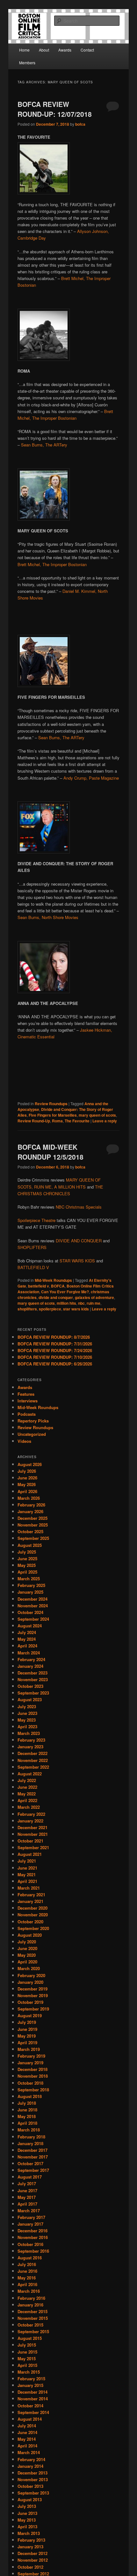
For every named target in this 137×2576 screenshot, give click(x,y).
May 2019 (27, 2036)
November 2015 (33, 2318)
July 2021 (27, 1861)
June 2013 (27, 2513)
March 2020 (29, 1968)
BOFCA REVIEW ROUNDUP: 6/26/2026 (55, 1364)
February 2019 (31, 2056)
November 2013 (33, 2479)
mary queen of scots (97, 1115)
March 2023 (29, 1733)
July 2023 (27, 1706)
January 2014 (30, 2466)
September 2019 (33, 2009)
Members (27, 63)
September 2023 (33, 1693)
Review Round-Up (34, 1121)
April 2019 (27, 2043)
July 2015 (27, 2345)
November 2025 (33, 1525)
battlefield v (39, 1286)
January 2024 (30, 1666)
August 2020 (30, 1935)
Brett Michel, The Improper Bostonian (52, 564)
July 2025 (27, 1552)
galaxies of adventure (94, 1297)
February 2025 (31, 1585)
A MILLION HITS (70, 1187)
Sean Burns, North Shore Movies (48, 917)
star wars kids (76, 1309)
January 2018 (30, 2143)
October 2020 (30, 1922)
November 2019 (33, 1995)
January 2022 (30, 1821)
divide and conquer (56, 1297)
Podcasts (27, 1414)
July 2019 (27, 2022)
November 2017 (33, 2157)
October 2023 (30, 1686)
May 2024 (27, 1639)
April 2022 (27, 1800)
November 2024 (33, 1606)
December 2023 (32, 1673)
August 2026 (30, 1464)
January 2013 (30, 2547)
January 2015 (30, 2385)
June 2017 (27, 2190)
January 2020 (30, 1982)
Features (26, 1394)
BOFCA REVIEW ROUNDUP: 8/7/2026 (54, 1337)
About (44, 50)
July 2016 (27, 2264)
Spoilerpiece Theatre (36, 1220)
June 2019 (27, 2029)
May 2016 (27, 2278)
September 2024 (33, 1619)
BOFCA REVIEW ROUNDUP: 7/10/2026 (55, 1357)
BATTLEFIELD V (33, 1267)
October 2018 (30, 2083)
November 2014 (33, 2399)
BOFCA (58, 1286)
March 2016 (29, 2291)
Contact (87, 50)
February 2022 (31, 1814)
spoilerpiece (50, 1309)
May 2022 (27, 1794)
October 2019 (30, 2002)
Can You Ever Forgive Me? (65, 1292)
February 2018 (31, 2137)
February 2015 (31, 2379)
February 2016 (31, 2298)
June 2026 (27, 1478)
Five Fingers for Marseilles (53, 1115)
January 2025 (30, 1592)
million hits (66, 1303)
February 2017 (31, 2217)
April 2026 (27, 1491)
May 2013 (27, 2520)
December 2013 (32, 2473)
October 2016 (30, 2244)
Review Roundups (51, 1104)
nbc (81, 1303)
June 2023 (27, 1713)
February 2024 (31, 1659)
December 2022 (32, 1753)
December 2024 (32, 1599)
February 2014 (31, 2459)
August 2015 (30, 2338)
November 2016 (33, 2237)
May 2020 (27, 1955)
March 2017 (29, 2211)
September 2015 (33, 2331)
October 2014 (30, 2406)
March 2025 (29, 1579)
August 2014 (30, 2419)
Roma (57, 1121)
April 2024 (27, 1646)
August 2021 (30, 1854)
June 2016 (27, 2271)
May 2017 (27, 2197)
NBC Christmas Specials (79, 1207)
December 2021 (32, 1827)
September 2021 (33, 1847)
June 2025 (27, 1558)
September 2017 (33, 2170)
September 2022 (33, 1767)
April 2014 (27, 2446)
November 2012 (33, 2560)
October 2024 (30, 1612)
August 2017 (30, 2177)
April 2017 (27, 2204)
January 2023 (30, 1747)
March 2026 (29, 1498)
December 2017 (32, 2150)
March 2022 (29, 1807)
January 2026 (30, 1511)
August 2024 (30, 1626)
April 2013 (27, 2527)
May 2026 (27, 1484)
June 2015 (27, 2352)
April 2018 (27, 2123)
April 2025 (27, 1572)
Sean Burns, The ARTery (44, 445)
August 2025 (30, 1545)
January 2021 (30, 1901)
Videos (24, 1441)
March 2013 (29, 2533)
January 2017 (30, 2224)
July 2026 (27, 1471)
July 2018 (27, 2103)
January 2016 (30, 2305)
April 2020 (27, 1962)
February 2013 (31, 2540)
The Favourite (77, 1121)
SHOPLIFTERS (32, 1247)
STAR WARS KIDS (77, 1261)
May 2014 (27, 2439)
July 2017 (27, 2183)
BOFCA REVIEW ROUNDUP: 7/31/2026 (55, 1344)
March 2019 (29, 2049)
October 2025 (30, 1531)
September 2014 (33, 2412)
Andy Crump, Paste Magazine (91, 778)
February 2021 (31, 1895)
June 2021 (27, 1868)
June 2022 (27, 1787)
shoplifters (27, 1309)
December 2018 (32, 2069)
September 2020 (33, 1928)
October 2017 (30, 2163)
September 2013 (33, 2493)
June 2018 (27, 2110)
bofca (80, 124)
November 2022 (33, 1760)
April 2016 (27, 2284)
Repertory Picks (33, 1421)
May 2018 (27, 2116)
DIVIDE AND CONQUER (79, 1241)
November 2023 (33, 1679)
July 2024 (27, 1632)
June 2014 (27, 2432)
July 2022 (27, 1780)
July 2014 (27, 2426)
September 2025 (33, 1538)
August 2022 (30, 1774)
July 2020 (27, 1942)
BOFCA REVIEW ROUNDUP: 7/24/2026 (55, 1350)
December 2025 (32, 1518)
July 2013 (27, 2506)
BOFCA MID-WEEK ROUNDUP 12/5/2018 (50, 1152)
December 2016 (32, 2231)
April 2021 (27, 1881)
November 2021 (33, 1834)
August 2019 (30, 2015)
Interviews (28, 1401)
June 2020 (27, 1948)
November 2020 (33, 1915)
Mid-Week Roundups (53, 1280)
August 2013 (30, 2499)
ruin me (94, 1303)
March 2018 (29, 2130)
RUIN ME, (43, 1187)
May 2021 (27, 1874)
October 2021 (30, 1841)
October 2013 (30, 2486)
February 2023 (31, 1740)
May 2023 (27, 1720)
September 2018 (33, 2090)
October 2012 (30, 2567)
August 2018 (30, 2096)
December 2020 (32, 1908)
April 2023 (27, 1727)
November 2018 (33, 2076)
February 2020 (31, 1975)
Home (24, 50)
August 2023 (30, 1699)
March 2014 (29, 2452)
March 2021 (29, 1888)
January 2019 (30, 2063)
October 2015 (30, 2325)
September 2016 (33, 2251)
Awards (65, 50)
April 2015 (27, 2365)
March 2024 (29, 1653)
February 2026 (31, 1505)
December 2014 (32, 2392)
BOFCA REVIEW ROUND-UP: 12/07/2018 (55, 109)
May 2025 (27, 1565)
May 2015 (27, 2358)
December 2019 (32, 1989)
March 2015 (29, 2372)
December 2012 (32, 2553)
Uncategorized (32, 1434)
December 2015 (32, 2311)
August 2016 (30, 2258)
